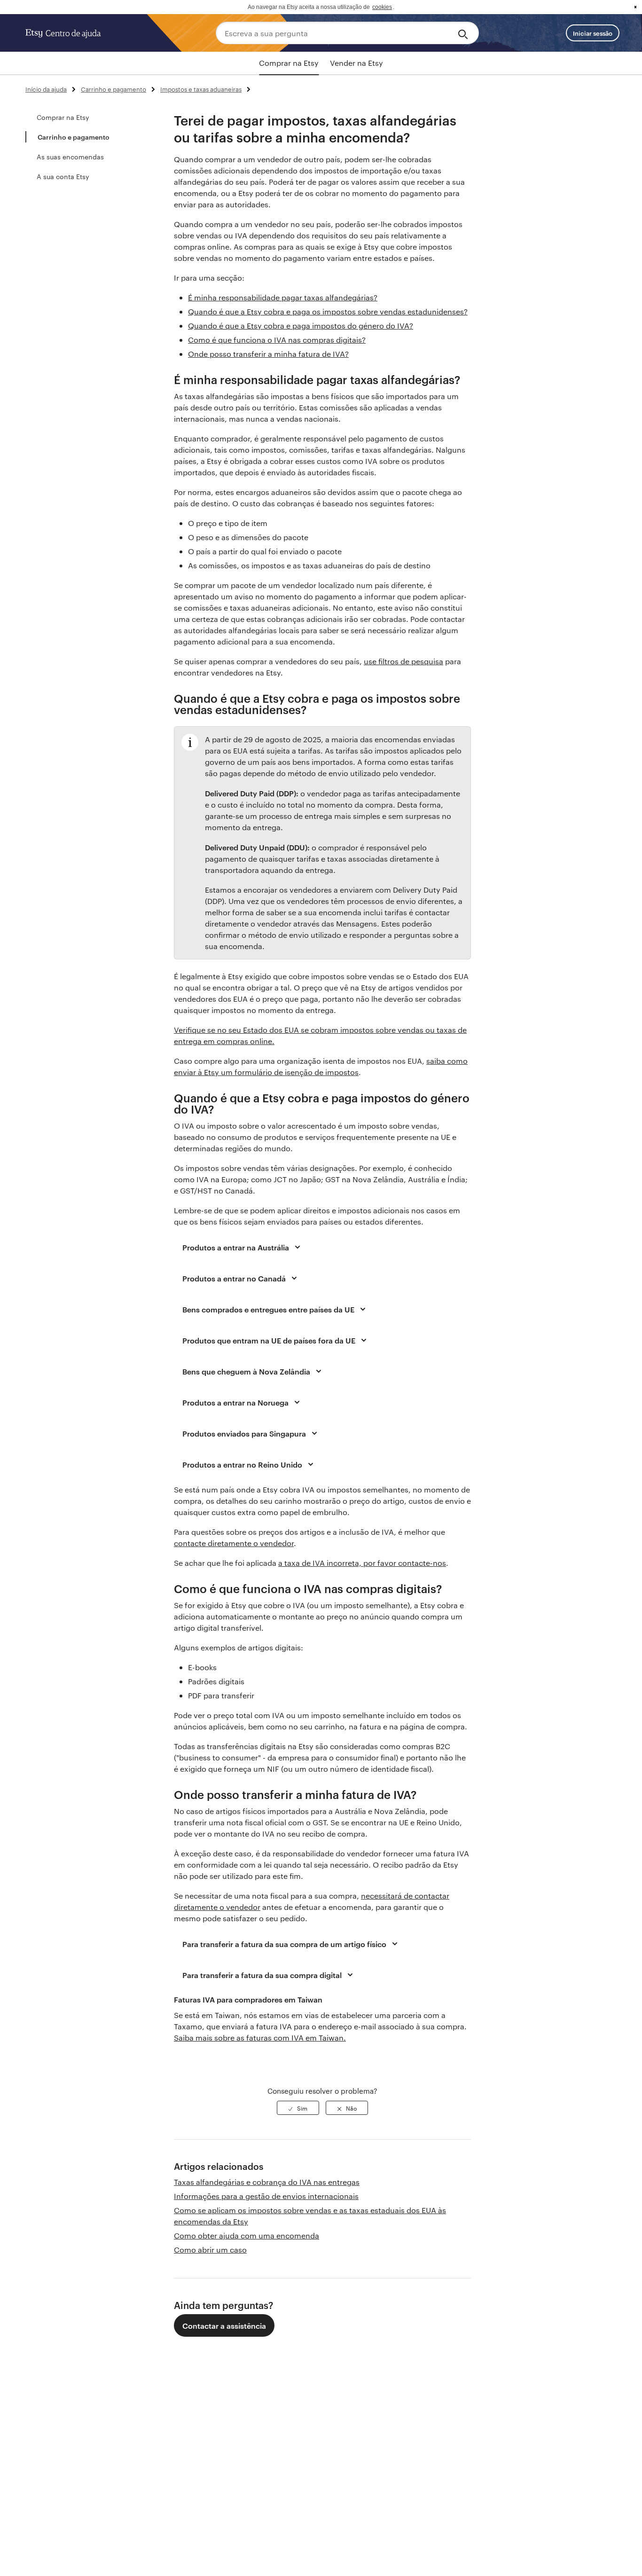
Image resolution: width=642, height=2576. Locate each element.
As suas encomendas (70, 157)
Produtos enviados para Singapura (244, 1433)
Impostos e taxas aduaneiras (201, 89)
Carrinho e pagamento (114, 89)
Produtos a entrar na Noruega (235, 1402)
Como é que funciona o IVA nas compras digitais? (277, 340)
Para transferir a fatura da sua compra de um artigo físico (284, 1944)
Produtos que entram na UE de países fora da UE (269, 1340)
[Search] (465, 33)
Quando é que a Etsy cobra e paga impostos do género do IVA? (301, 326)
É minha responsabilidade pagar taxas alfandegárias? (283, 297)
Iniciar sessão (593, 33)
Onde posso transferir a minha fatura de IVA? (268, 354)
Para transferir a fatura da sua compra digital (262, 1975)
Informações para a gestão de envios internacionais (266, 2196)
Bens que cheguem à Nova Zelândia (246, 1371)
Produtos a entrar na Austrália (236, 1247)
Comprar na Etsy (63, 117)
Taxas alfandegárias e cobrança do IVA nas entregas (267, 2182)
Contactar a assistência (224, 2325)
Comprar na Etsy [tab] (289, 63)
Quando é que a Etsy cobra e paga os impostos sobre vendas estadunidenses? (328, 311)
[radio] (298, 2108)
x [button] (635, 7)
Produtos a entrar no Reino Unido (242, 1464)
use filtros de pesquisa (403, 661)
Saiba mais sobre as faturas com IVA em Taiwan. (260, 2038)
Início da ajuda (46, 89)
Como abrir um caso (210, 2250)
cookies (382, 7)
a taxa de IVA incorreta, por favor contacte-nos (362, 1563)
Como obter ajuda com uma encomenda (247, 2235)
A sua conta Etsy (63, 176)
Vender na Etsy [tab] (356, 63)
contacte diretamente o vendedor (234, 1543)
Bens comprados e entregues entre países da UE (268, 1309)
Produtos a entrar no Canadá (234, 1278)
